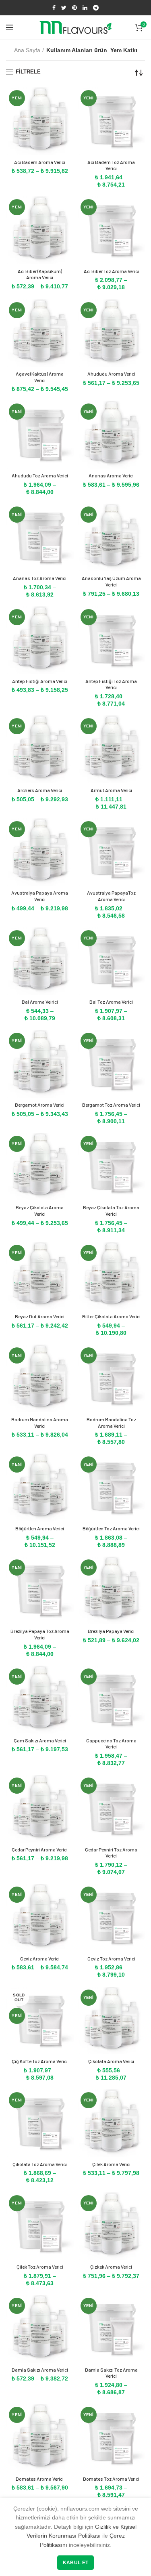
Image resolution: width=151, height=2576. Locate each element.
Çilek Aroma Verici (111, 2164)
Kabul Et (75, 2563)
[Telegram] (96, 8)
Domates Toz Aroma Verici (111, 2479)
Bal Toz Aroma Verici (111, 1002)
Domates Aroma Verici (40, 2479)
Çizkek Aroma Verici (111, 2267)
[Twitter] (64, 8)
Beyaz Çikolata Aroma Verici (40, 1210)
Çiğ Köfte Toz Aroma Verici (40, 2061)
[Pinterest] (74, 8)
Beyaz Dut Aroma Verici (40, 1316)
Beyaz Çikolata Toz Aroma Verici (111, 1210)
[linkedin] (85, 8)
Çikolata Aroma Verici (111, 2061)
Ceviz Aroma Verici (40, 1958)
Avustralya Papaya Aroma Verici (40, 896)
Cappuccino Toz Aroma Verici (111, 1744)
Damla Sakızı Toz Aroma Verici (111, 2373)
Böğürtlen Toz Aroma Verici (111, 1528)
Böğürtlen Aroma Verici (40, 1528)
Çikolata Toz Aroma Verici (40, 2164)
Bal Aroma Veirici (40, 1002)
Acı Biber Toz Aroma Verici (111, 271)
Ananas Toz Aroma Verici (40, 578)
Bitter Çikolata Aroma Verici (111, 1316)
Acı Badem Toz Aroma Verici (111, 165)
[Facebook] (54, 8)
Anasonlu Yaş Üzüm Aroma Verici (111, 581)
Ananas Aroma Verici (111, 475)
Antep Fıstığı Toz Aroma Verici (111, 684)
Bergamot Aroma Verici (40, 1105)
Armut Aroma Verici (111, 790)
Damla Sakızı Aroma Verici (40, 2370)
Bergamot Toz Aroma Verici (111, 1105)
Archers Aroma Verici (40, 790)
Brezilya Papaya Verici (111, 1631)
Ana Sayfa (27, 50)
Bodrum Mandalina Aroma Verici (40, 1422)
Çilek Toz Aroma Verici (40, 2267)
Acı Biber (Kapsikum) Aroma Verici (40, 274)
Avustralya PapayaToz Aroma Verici (111, 896)
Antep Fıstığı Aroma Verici (40, 681)
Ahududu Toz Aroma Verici (40, 475)
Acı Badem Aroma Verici (40, 162)
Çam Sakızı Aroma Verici (40, 1740)
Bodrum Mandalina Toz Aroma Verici (111, 1422)
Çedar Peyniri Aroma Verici (40, 1849)
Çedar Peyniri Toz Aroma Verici (111, 1853)
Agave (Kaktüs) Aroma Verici (40, 377)
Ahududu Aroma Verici (111, 374)
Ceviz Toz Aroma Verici (111, 1958)
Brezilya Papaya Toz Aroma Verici (40, 1634)
